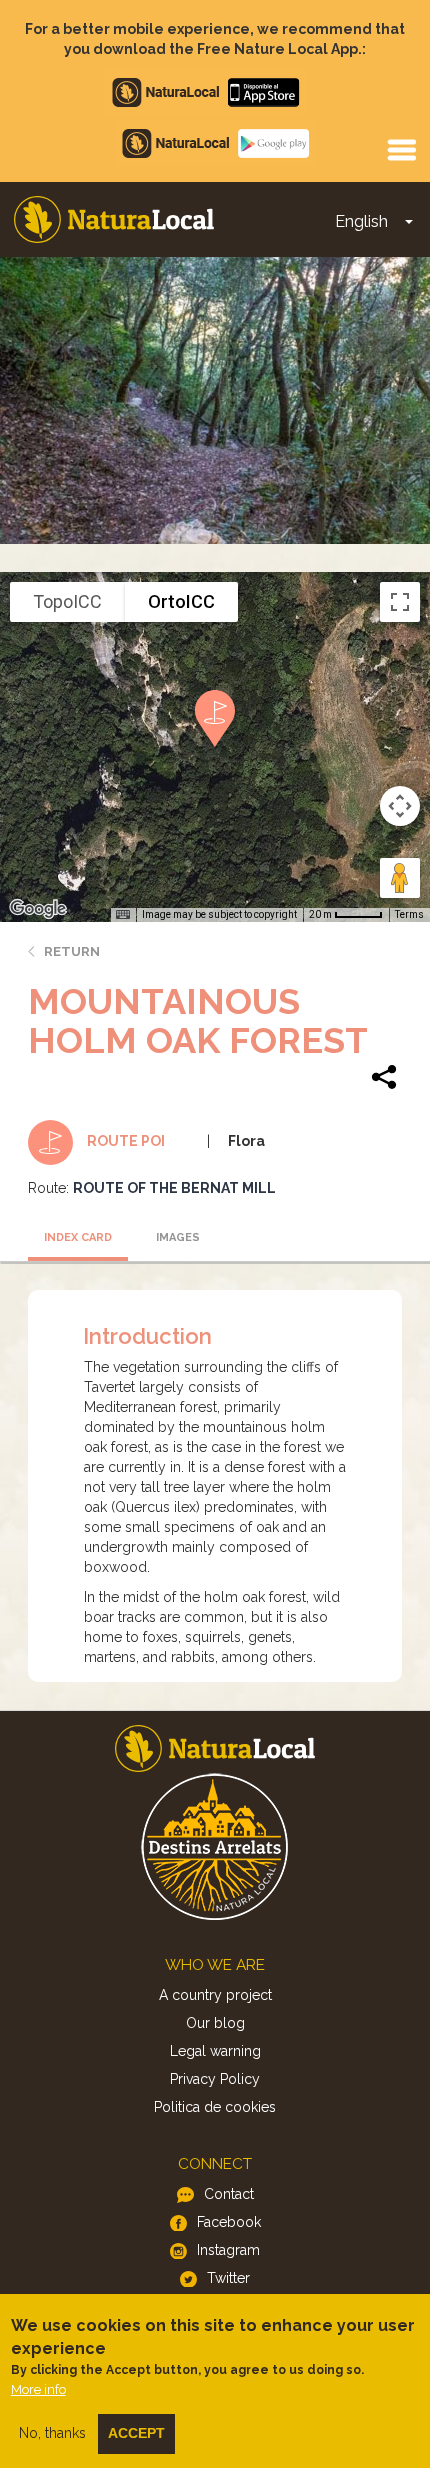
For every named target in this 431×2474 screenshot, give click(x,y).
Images (178, 1237)
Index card (78, 1237)
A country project (215, 1995)
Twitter (228, 2278)
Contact (229, 2194)
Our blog (215, 2023)
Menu (401, 149)
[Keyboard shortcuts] (123, 915)
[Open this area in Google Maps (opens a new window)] (38, 909)
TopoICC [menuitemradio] (67, 601)
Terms (409, 914)
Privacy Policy (215, 2079)
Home (114, 219)
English (361, 221)
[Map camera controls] (400, 806)
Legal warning (215, 2051)
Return (72, 951)
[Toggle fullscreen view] (400, 602)
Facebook (229, 2222)
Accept (136, 2433)
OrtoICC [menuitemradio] (181, 601)
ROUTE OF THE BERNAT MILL (174, 1188)
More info (38, 2389)
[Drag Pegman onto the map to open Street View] (400, 878)
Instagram (228, 2250)
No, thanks (52, 2433)
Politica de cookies (215, 2107)
